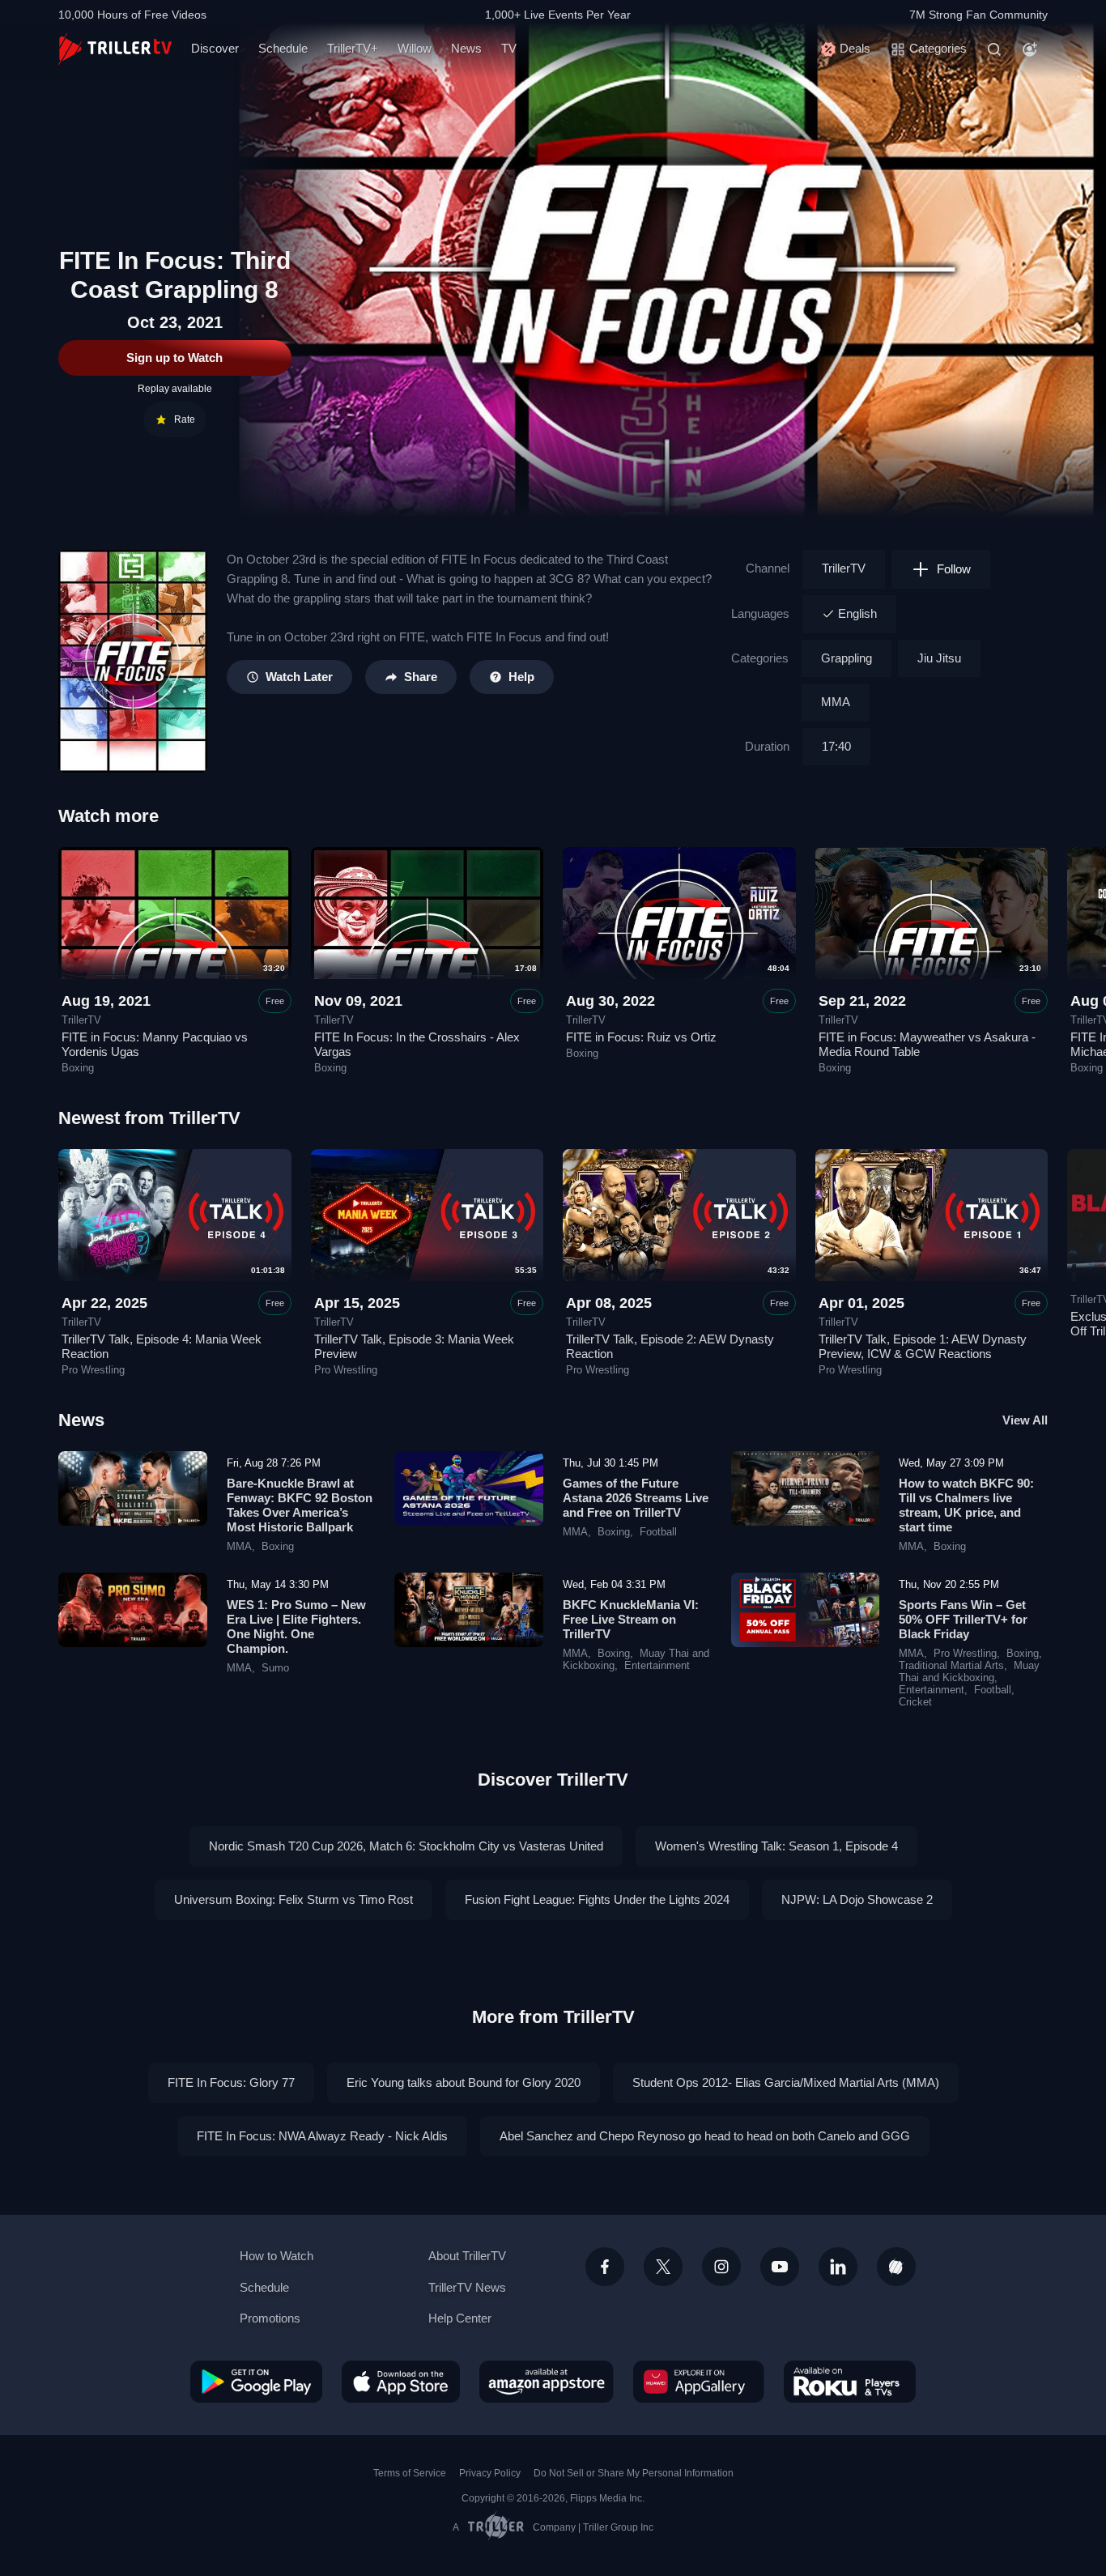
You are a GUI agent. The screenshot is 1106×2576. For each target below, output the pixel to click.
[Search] (994, 49)
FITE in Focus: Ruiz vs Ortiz (641, 1037)
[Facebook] (605, 2267)
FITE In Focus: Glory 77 (231, 2082)
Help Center (460, 2318)
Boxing (78, 1068)
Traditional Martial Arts (951, 1666)
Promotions (270, 2318)
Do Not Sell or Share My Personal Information (634, 2473)
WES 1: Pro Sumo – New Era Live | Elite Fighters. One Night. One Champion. (296, 1626)
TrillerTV (844, 568)
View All (1025, 1420)
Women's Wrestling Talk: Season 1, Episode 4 (776, 1846)
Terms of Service (410, 2473)
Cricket (915, 1702)
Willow (415, 48)
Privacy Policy (490, 2473)
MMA (836, 702)
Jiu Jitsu (939, 658)
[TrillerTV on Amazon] (547, 2382)
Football (658, 1532)
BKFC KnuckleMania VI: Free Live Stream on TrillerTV (631, 1619)
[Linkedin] (838, 2267)
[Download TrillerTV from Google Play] (256, 2382)
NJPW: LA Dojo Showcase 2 (857, 1899)
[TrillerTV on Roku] (850, 2382)
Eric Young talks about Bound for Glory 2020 (464, 2082)
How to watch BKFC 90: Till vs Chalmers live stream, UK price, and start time (966, 1505)
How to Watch (276, 2256)
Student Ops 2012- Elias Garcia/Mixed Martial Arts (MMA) (786, 2082)
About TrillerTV (467, 2256)
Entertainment (657, 1666)
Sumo (275, 1668)
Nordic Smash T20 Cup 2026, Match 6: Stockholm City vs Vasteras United (406, 1846)
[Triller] (896, 2267)
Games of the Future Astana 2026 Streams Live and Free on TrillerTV (636, 1498)
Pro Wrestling (93, 1370)
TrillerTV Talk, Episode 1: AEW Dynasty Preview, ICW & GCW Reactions (923, 1346)
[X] (663, 2267)
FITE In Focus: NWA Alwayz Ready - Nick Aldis (322, 2136)
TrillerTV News (467, 2287)
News (466, 48)
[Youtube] (780, 2267)
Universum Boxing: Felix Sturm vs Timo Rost (294, 1899)
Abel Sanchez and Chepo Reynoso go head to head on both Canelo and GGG (705, 2136)
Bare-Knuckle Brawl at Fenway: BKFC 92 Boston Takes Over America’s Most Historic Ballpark (300, 1505)
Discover (215, 48)
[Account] (1030, 49)
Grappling (847, 658)
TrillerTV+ (353, 48)
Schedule (283, 48)
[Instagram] (721, 2267)
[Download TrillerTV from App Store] (401, 2382)
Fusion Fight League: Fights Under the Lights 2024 (597, 1899)
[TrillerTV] (115, 49)
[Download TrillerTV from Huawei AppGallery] (699, 2382)
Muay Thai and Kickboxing (969, 1672)
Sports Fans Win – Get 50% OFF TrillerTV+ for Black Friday (963, 1619)
